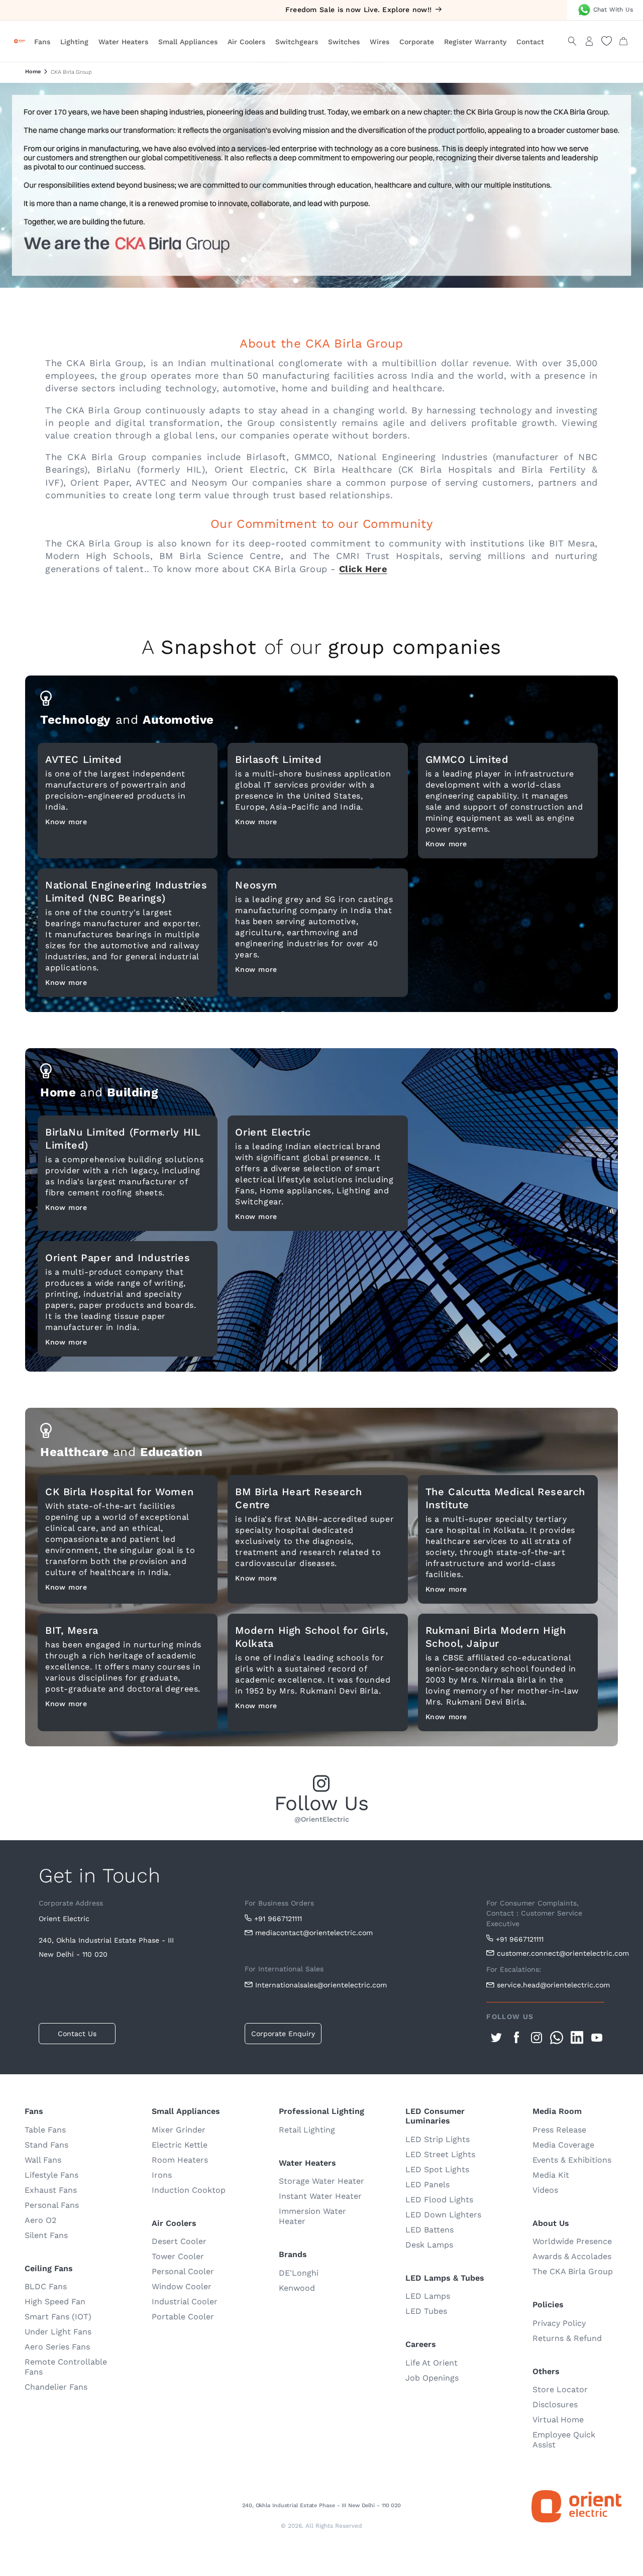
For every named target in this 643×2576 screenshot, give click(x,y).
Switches (344, 42)
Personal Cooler (183, 2271)
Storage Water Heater (321, 2181)
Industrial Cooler (185, 2302)
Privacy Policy (559, 2323)
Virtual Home (558, 2420)
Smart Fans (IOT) (58, 2317)
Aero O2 (40, 2220)
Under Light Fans (58, 2332)
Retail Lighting (307, 2130)
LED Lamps (428, 2296)
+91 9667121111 (278, 1919)
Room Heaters (180, 2160)
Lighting (74, 42)
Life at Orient (432, 2363)
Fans (42, 42)
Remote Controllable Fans (66, 2367)
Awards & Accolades (572, 2256)
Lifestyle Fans (51, 2175)
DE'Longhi (299, 2273)
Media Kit (551, 2175)
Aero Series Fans (57, 2347)
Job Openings (432, 2378)
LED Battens (430, 2230)
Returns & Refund (567, 2338)
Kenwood (297, 2288)
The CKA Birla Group (573, 2271)
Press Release (559, 2130)
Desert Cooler (179, 2241)
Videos (545, 2190)
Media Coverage (563, 2145)
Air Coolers (246, 42)
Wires (380, 42)
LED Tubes (426, 2311)
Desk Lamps (429, 2245)
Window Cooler (182, 2286)
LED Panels (427, 2185)
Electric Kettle (180, 2145)
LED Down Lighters (443, 2215)
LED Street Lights (440, 2154)
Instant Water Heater (320, 2196)
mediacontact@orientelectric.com (314, 1933)
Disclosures (555, 2404)
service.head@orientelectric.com (551, 1985)
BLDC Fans (46, 2286)
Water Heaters (123, 42)
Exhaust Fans (51, 2190)
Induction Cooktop (189, 2190)
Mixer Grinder (179, 2130)
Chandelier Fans (56, 2387)
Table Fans (45, 2130)
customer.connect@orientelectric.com (551, 1953)
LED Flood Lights (439, 2200)
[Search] (572, 41)
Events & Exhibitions (572, 2160)
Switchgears (297, 42)
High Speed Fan (55, 2302)
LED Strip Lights (438, 2139)
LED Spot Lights (437, 2169)
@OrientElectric (322, 1819)
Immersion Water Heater (312, 2216)
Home (33, 72)
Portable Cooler (183, 2317)
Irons (162, 2175)
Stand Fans (46, 2145)
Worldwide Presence (572, 2241)
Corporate (417, 42)
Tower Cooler (178, 2256)
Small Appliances (188, 42)
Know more (66, 822)
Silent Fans (46, 2235)
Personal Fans (52, 2205)
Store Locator (560, 2389)
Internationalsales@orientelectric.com (321, 1985)
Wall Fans (43, 2160)
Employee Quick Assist (564, 2440)
